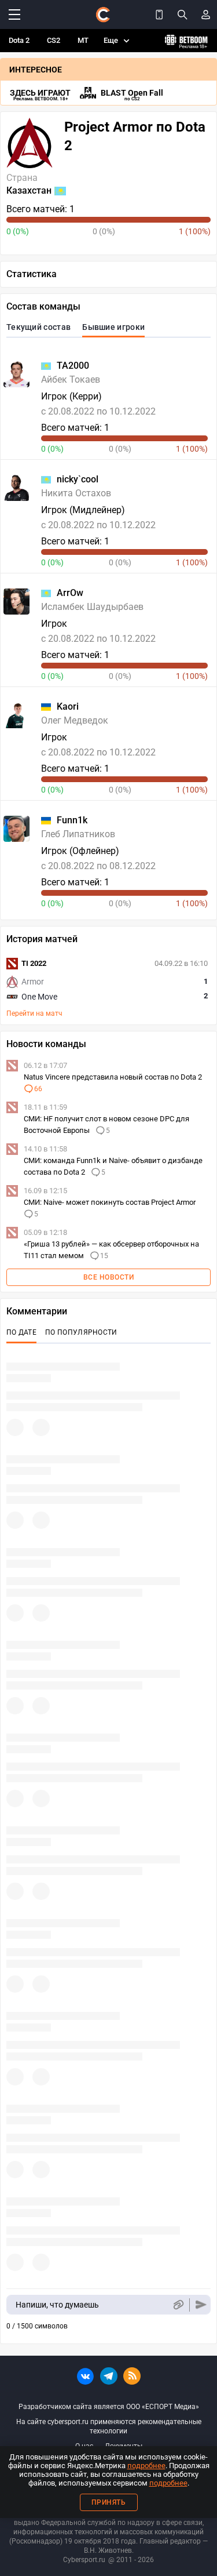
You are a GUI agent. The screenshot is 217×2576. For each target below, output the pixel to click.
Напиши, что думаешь (57, 2305)
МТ (83, 40)
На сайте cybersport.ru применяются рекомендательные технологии (109, 2426)
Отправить (201, 2305)
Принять (109, 2502)
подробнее (146, 2466)
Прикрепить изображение (178, 2305)
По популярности (81, 1332)
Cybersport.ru (84, 2560)
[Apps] (159, 14)
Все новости (109, 1277)
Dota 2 (19, 40)
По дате (21, 1332)
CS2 (54, 40)
